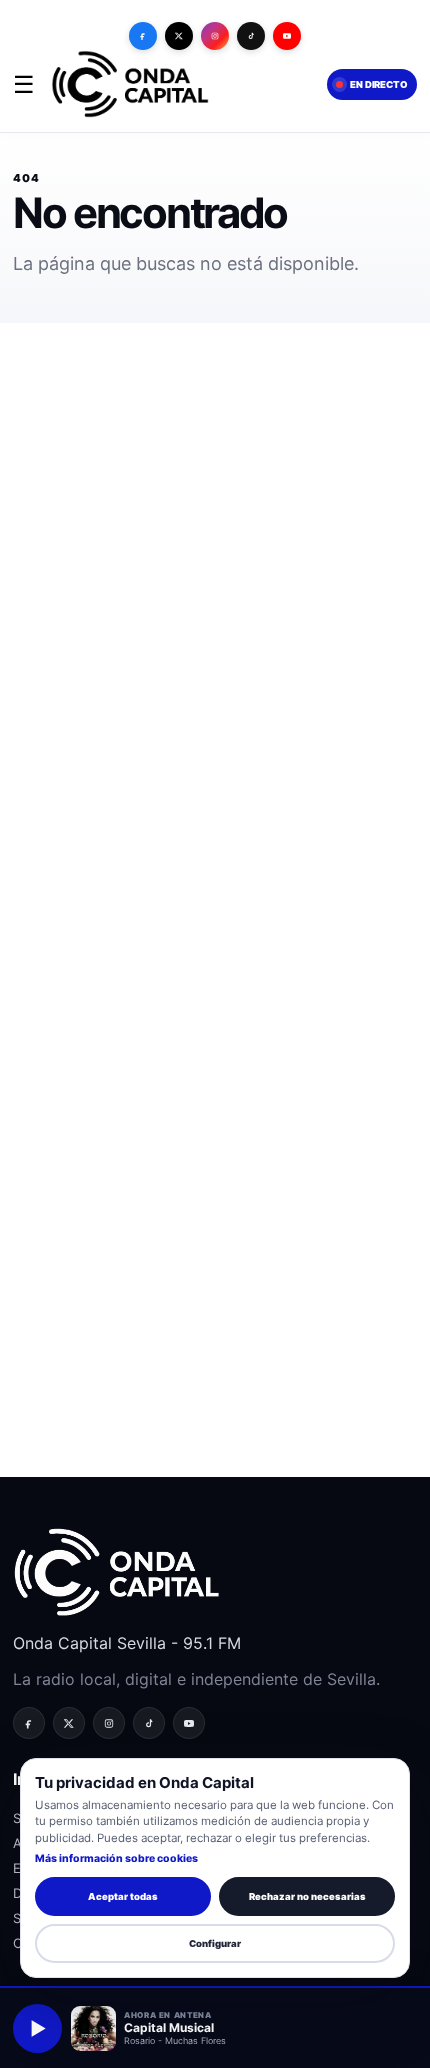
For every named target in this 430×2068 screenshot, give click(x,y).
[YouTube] (287, 36)
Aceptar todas (123, 1896)
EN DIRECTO (378, 84)
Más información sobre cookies (116, 1858)
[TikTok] (251, 36)
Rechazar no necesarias (307, 1896)
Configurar (215, 1943)
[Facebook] (143, 36)
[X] (179, 36)
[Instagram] (215, 36)
